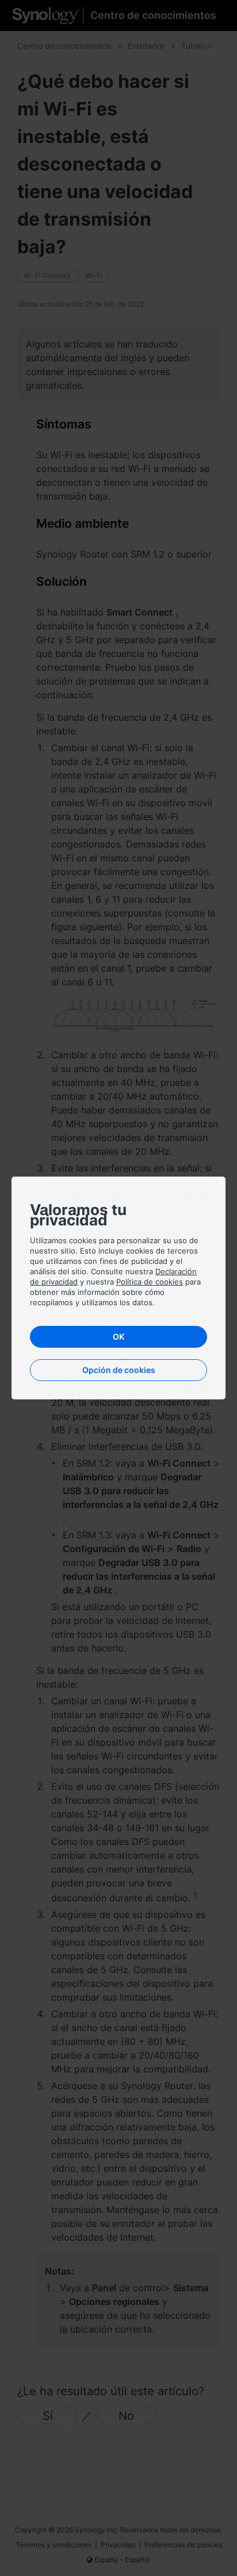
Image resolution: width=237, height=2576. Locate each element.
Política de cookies (150, 1282)
